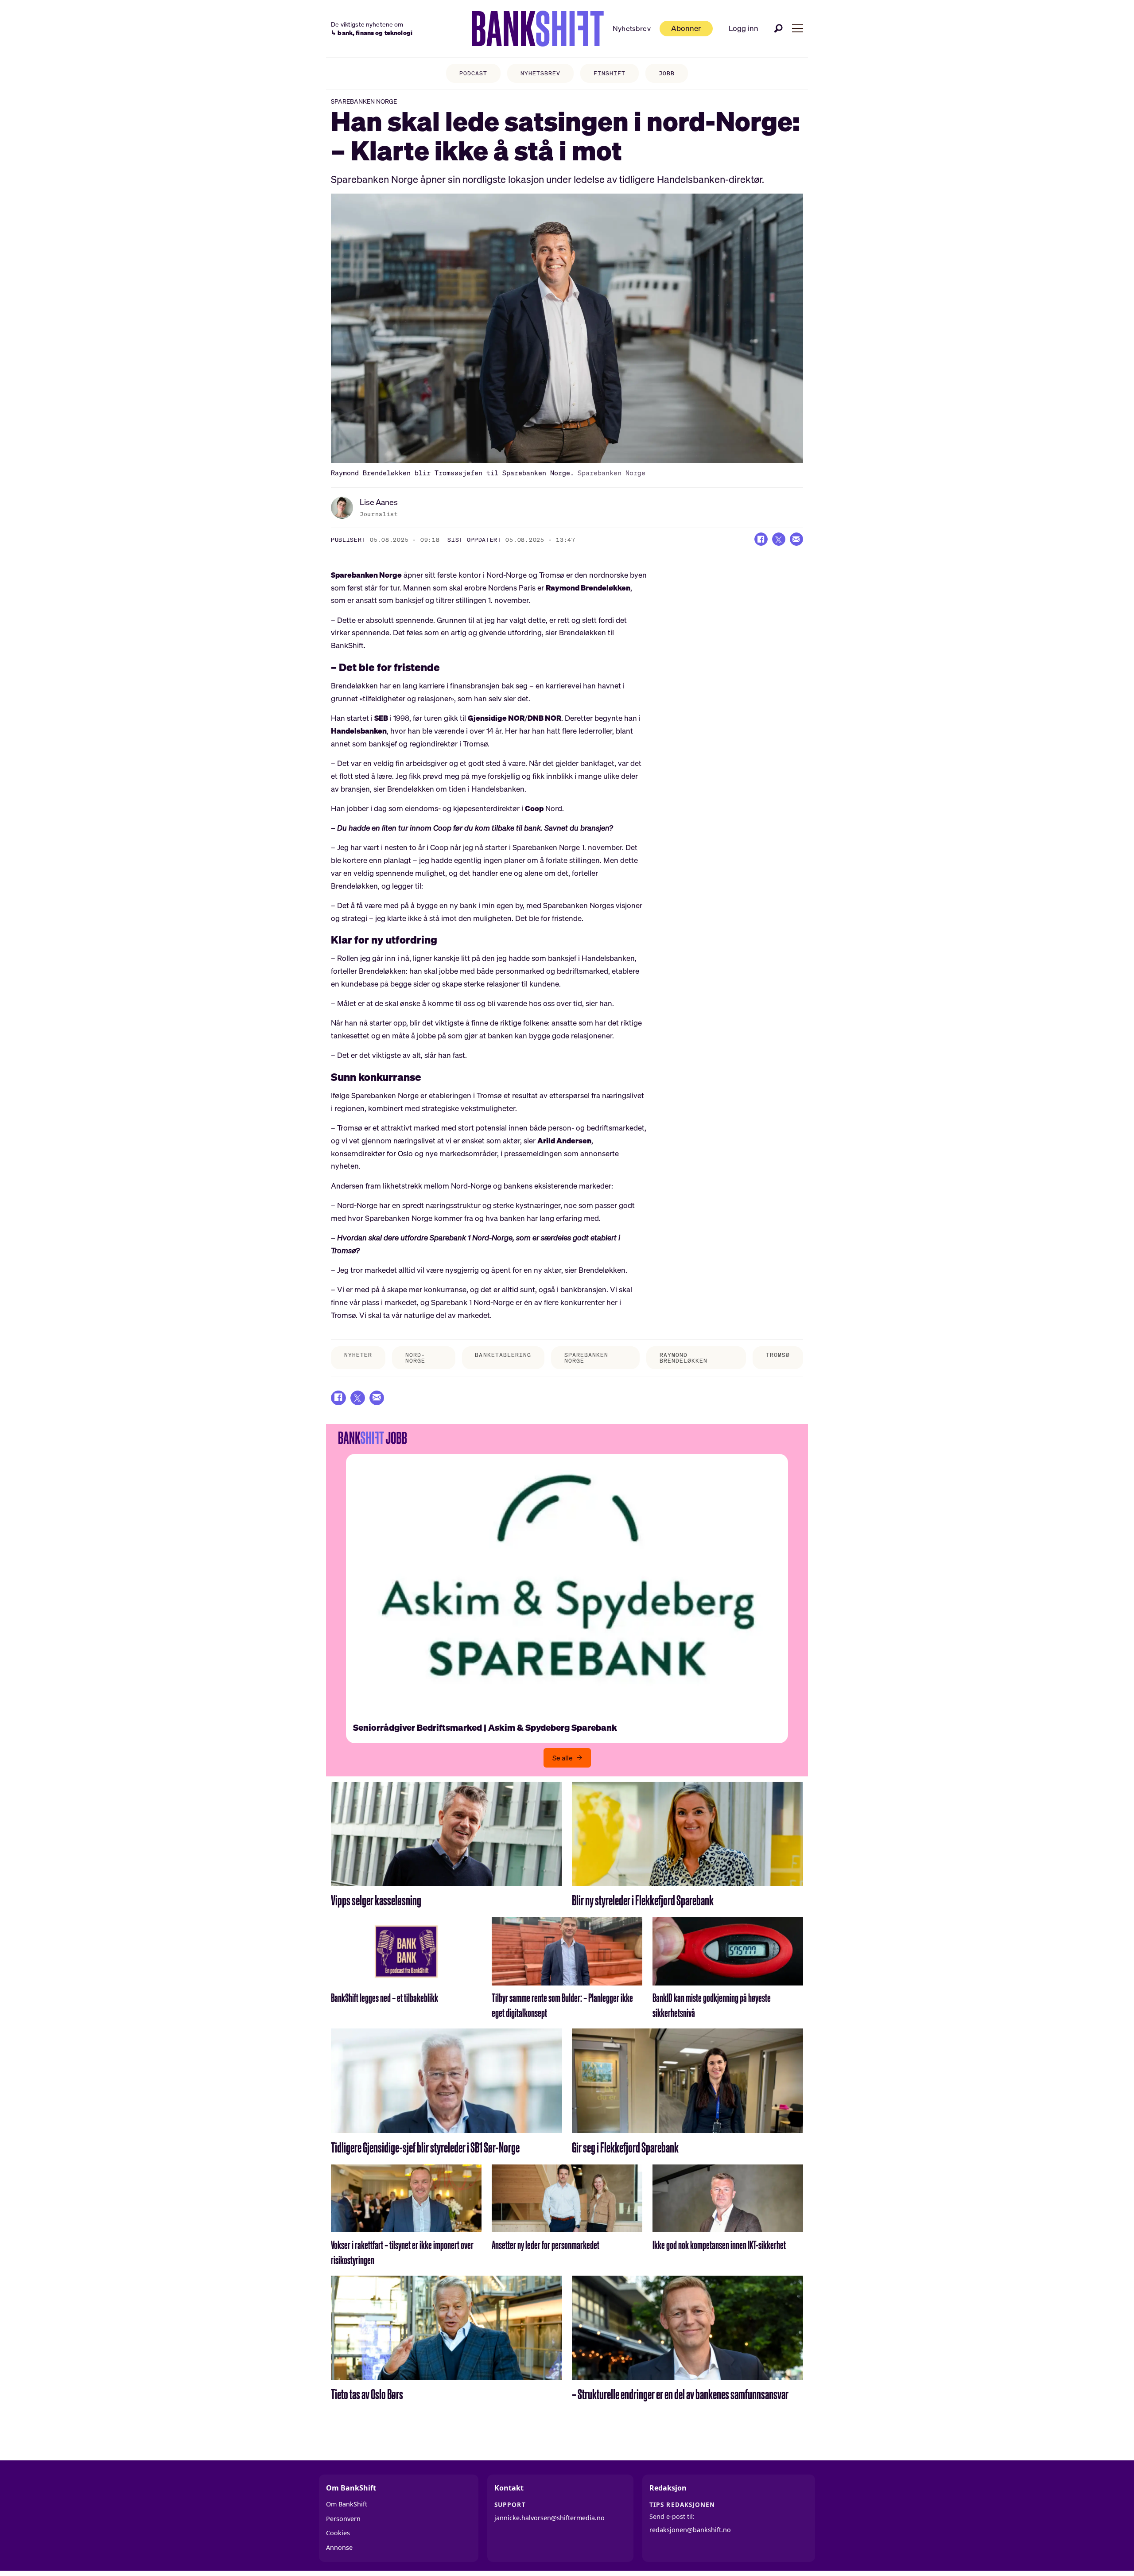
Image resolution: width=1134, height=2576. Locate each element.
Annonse (339, 2547)
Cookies (338, 2533)
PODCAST (473, 73)
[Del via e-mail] (796, 539)
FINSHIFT (610, 73)
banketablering (503, 1355)
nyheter (358, 1355)
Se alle (563, 1758)
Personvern (343, 2519)
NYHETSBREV (540, 73)
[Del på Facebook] (761, 539)
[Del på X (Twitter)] (779, 539)
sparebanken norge (586, 1358)
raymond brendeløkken (684, 1358)
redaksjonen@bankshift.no (690, 2530)
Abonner (686, 28)
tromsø (778, 1355)
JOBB (667, 73)
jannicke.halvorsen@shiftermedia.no (550, 2518)
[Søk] (779, 28)
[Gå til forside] (538, 29)
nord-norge (415, 1358)
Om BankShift (347, 2504)
